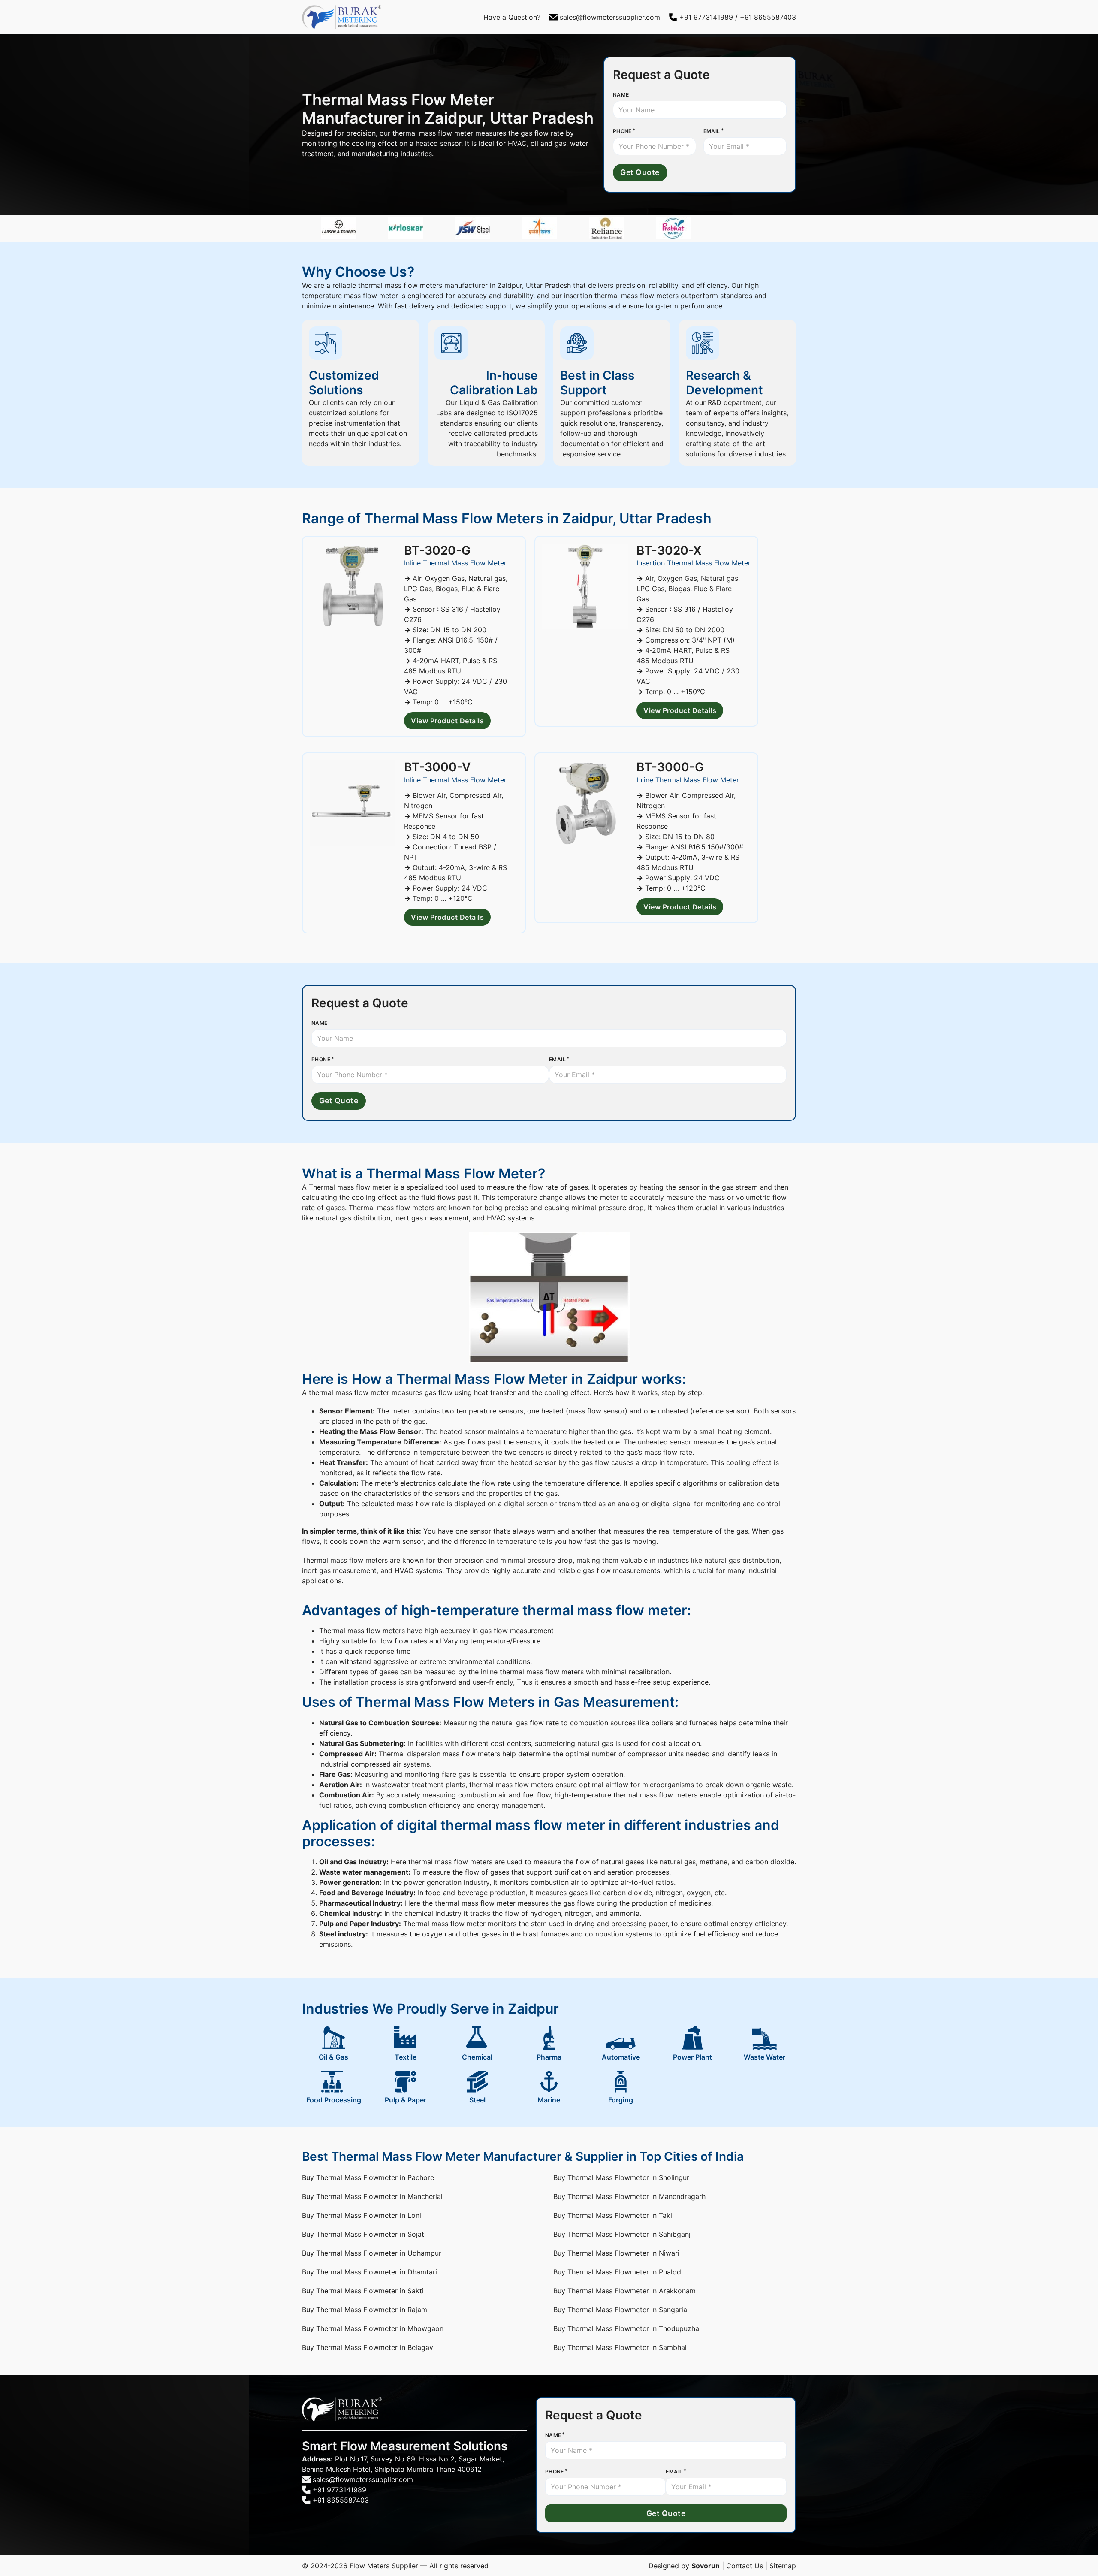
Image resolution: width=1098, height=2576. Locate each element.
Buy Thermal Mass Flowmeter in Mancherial (372, 2196)
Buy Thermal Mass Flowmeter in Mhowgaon (373, 2328)
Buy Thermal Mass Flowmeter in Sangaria (620, 2310)
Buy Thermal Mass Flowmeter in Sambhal (620, 2347)
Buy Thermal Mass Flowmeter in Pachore (368, 2177)
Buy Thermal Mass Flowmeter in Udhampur (372, 2253)
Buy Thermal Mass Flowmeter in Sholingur (621, 2177)
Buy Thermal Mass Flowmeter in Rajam (365, 2310)
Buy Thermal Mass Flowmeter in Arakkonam (624, 2291)
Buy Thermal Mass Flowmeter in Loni (362, 2215)
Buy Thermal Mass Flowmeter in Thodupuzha (626, 2328)
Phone (622, 131)
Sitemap (783, 2566)
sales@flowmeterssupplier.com (610, 17)
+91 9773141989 (706, 17)
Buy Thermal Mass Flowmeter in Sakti (363, 2291)
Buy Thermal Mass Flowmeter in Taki (613, 2215)
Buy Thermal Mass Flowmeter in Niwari (616, 2253)
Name (621, 95)
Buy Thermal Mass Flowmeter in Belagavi (368, 2347)
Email (712, 131)
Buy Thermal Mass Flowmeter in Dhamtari (370, 2272)
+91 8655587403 (768, 17)
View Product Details (447, 721)
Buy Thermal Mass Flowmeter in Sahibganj (622, 2234)
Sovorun (706, 2566)
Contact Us (745, 2566)
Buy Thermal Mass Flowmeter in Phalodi (618, 2272)
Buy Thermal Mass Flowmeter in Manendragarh (629, 2196)
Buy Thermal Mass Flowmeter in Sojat (363, 2234)
